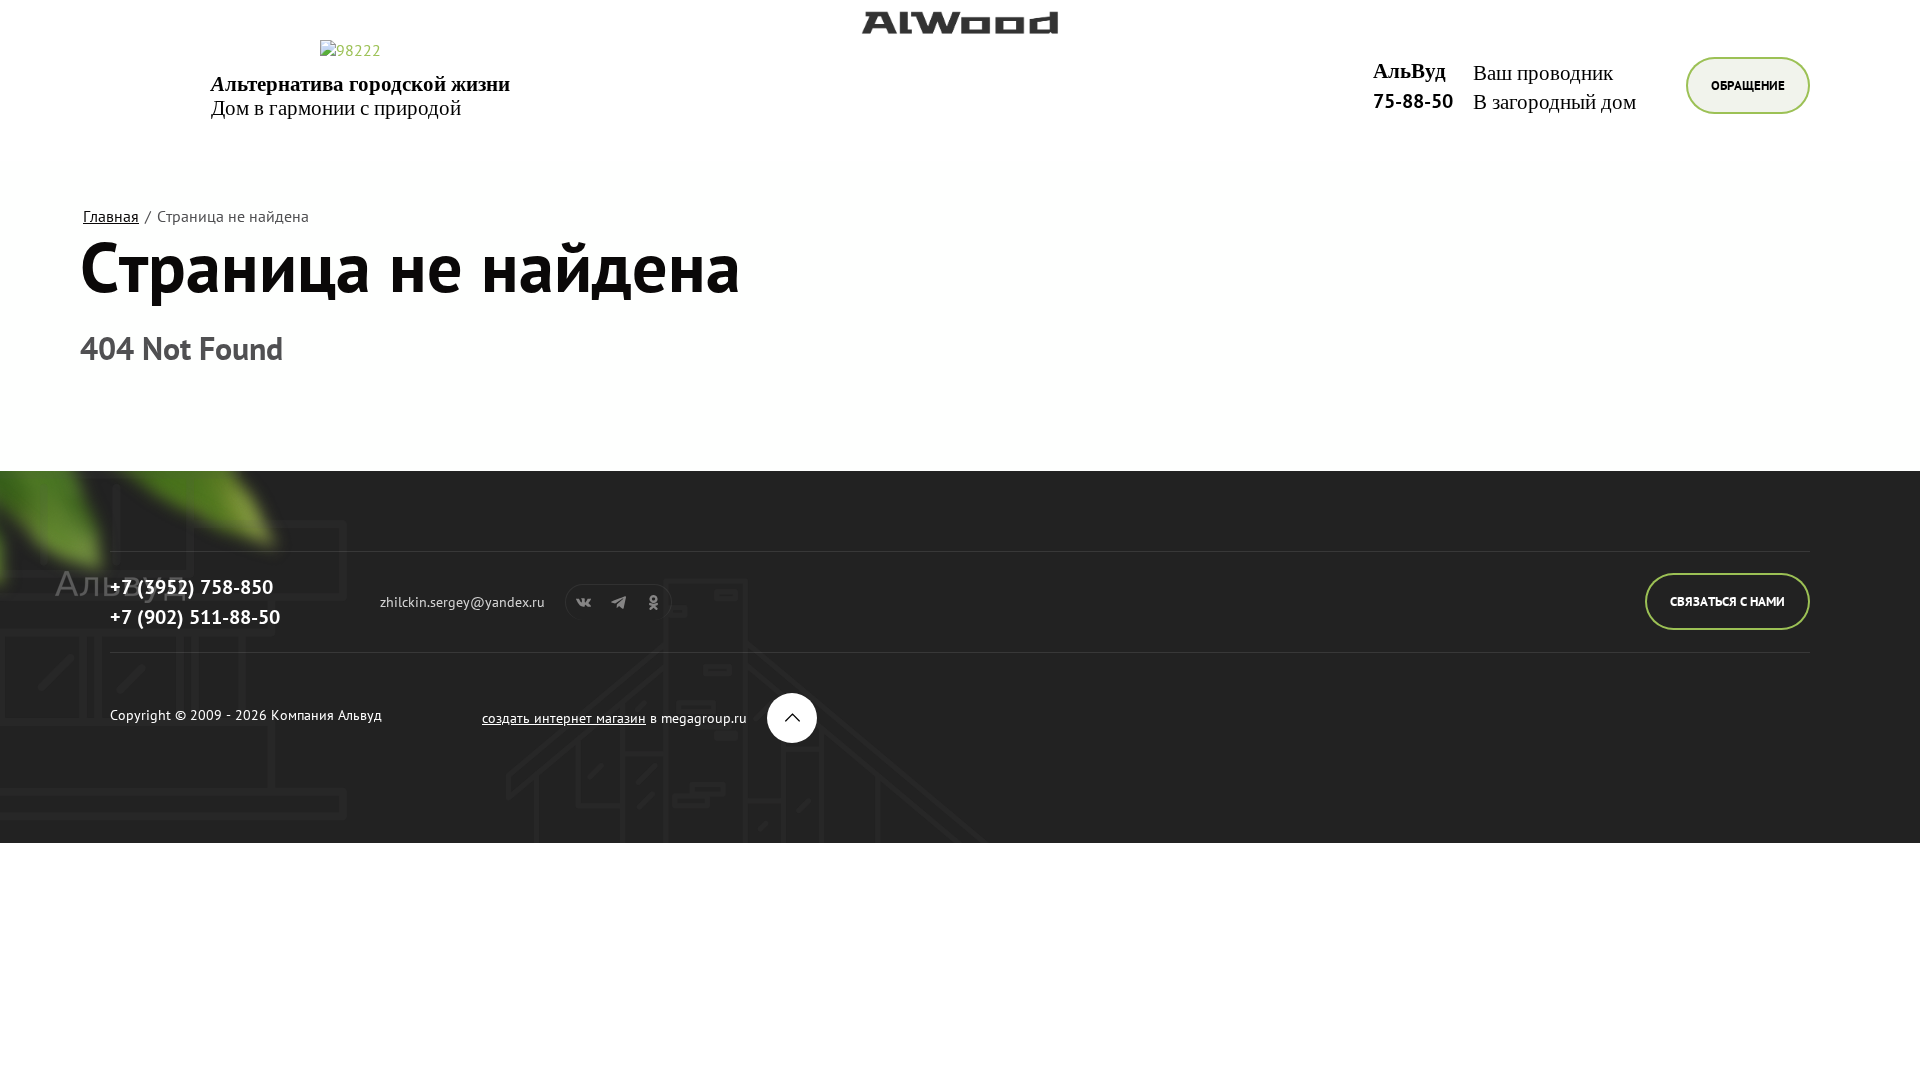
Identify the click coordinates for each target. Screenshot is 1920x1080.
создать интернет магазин (564, 718)
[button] (1748, 85)
